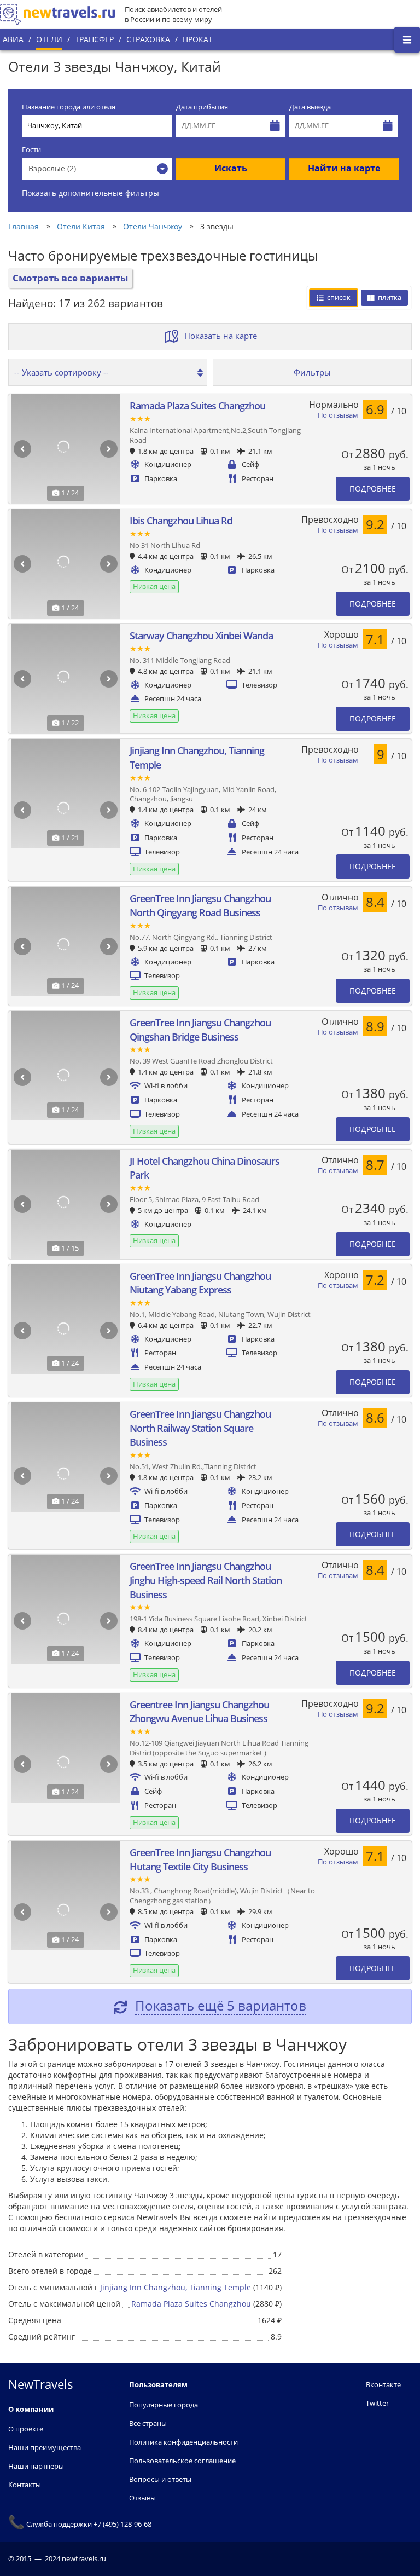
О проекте (26, 2429)
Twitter (377, 2403)
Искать (231, 168)
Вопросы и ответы (160, 2479)
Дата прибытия (202, 107)
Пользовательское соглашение (182, 2461)
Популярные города (164, 2405)
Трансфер (94, 39)
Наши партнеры (36, 2466)
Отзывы (142, 2498)
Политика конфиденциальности (183, 2442)
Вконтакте (383, 2384)
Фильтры (312, 372)
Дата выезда (310, 107)
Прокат (198, 39)
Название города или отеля (69, 107)
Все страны (148, 2423)
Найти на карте (344, 168)
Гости (31, 150)
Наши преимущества (45, 2447)
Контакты (25, 2485)
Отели (49, 39)
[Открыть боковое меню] (407, 40)
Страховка (148, 39)
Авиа (13, 39)
